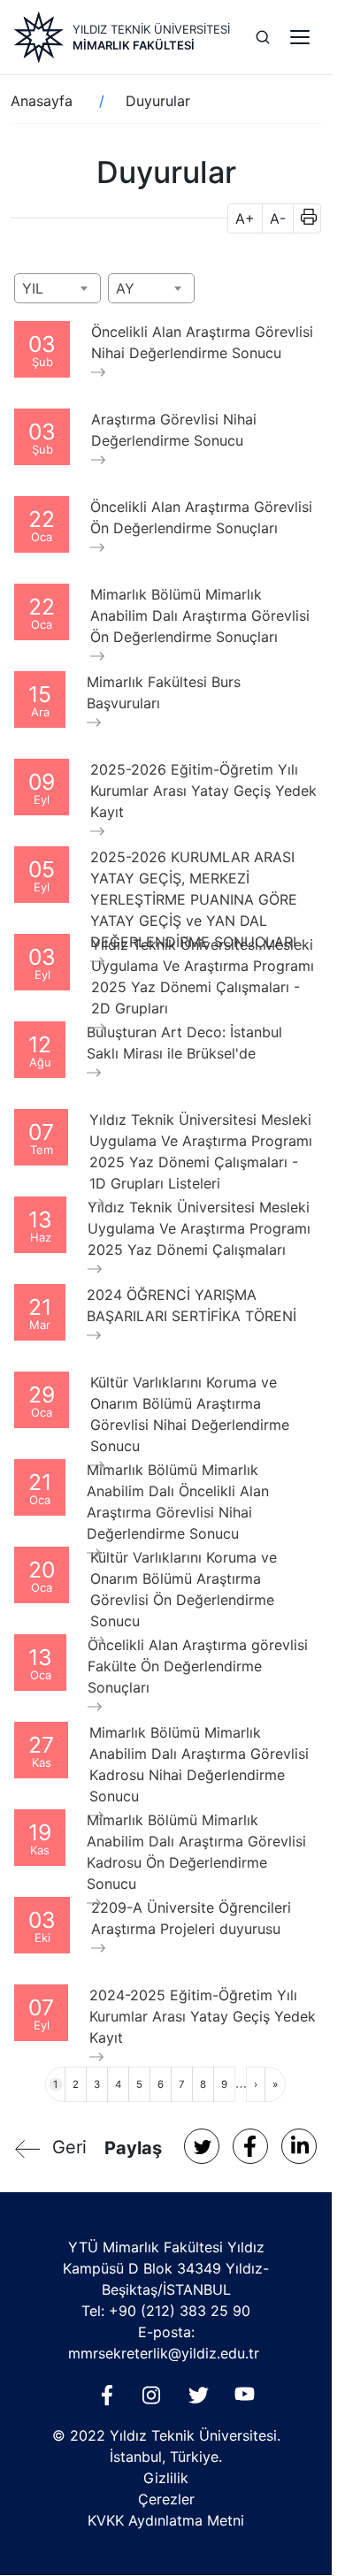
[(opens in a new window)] (202, 2146)
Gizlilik (166, 2478)
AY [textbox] (125, 288)
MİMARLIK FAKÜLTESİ (134, 45)
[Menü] (300, 37)
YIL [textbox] (33, 288)
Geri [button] (69, 2147)
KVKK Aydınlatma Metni (166, 2520)
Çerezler (166, 2499)
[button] (303, 218)
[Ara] (263, 37)
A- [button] (278, 218)
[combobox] (57, 288)
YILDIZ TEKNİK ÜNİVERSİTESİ (151, 29)
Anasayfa (42, 101)
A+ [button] (245, 218)
